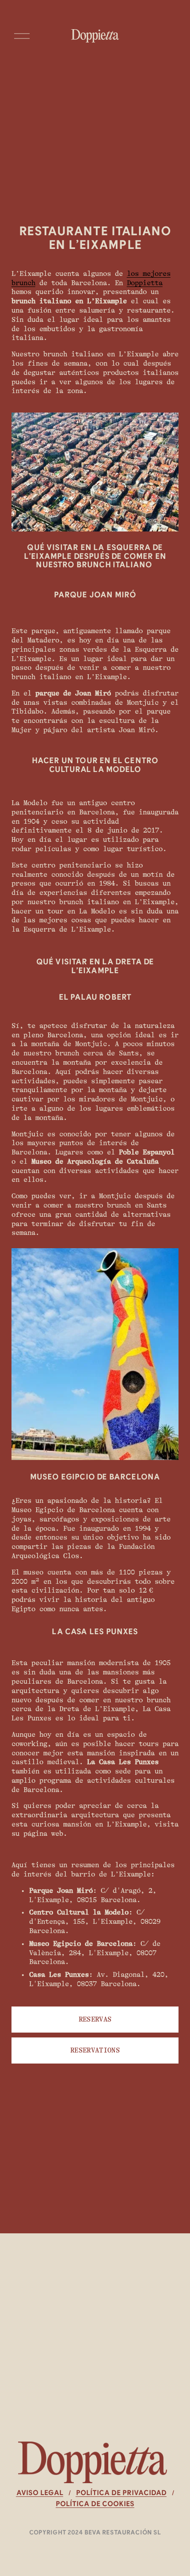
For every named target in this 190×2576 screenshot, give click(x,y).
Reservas (95, 2019)
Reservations (95, 2050)
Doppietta (145, 283)
